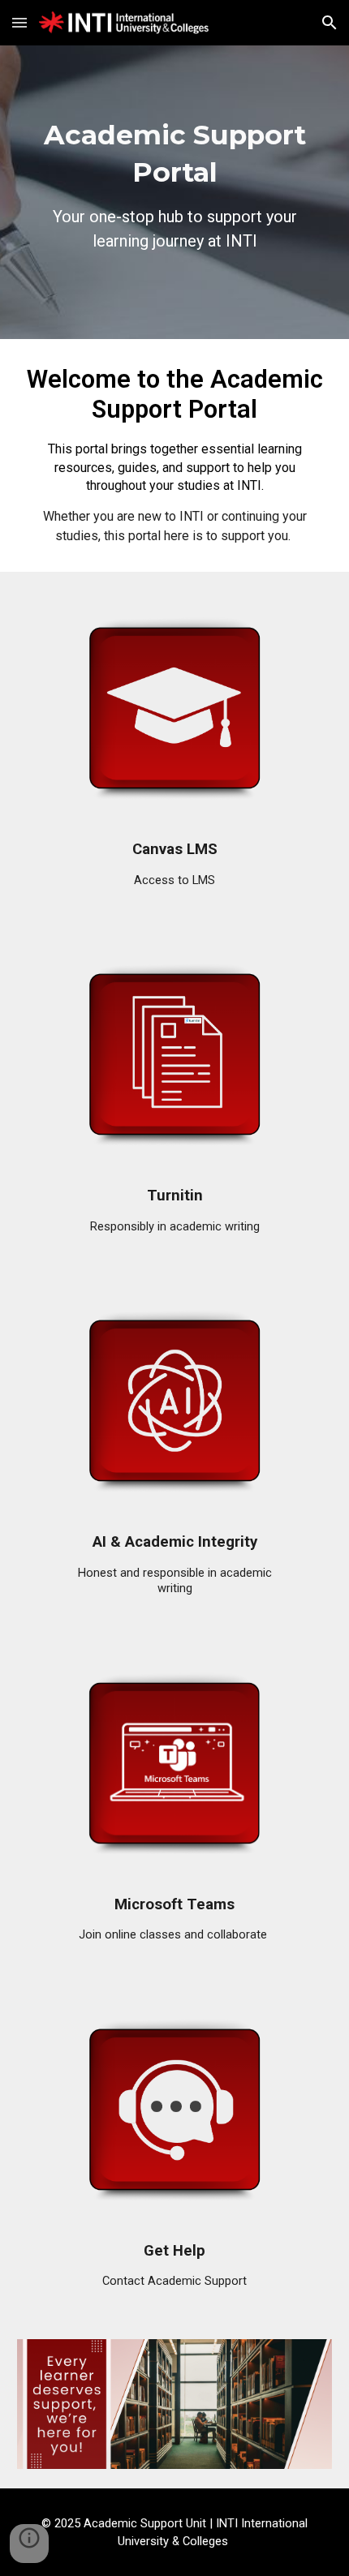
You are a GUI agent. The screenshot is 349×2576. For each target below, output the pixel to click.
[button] (19, 22)
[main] (175, 192)
